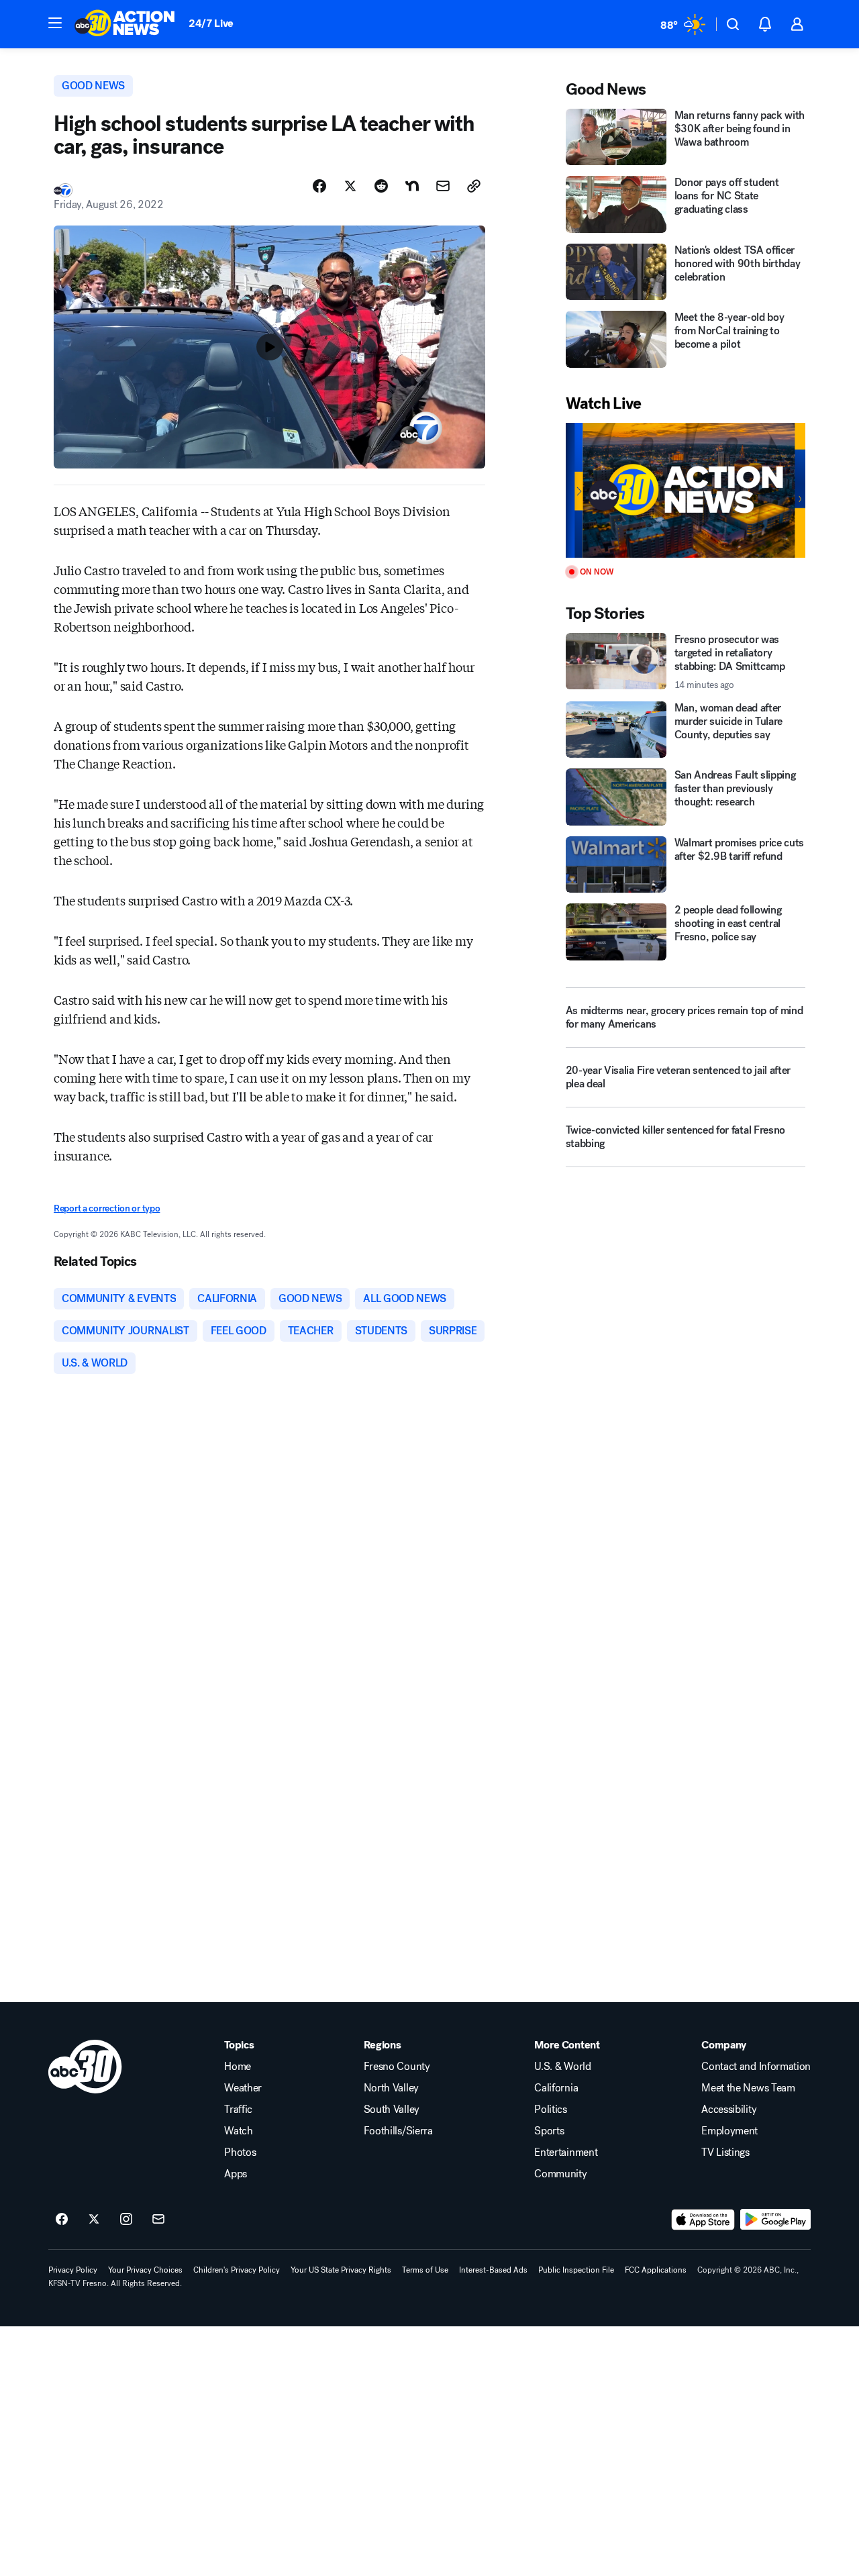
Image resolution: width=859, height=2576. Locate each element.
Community (560, 2174)
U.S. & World (562, 2067)
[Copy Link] (474, 186)
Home (238, 2067)
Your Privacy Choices (145, 2270)
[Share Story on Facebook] (319, 186)
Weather (243, 2088)
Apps (236, 2174)
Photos (240, 2152)
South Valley (392, 2110)
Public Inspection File (576, 2270)
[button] (55, 23)
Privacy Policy (73, 2270)
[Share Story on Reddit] (381, 186)
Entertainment (566, 2152)
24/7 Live (211, 23)
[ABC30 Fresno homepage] (125, 24)
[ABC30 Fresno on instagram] (126, 2220)
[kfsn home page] (85, 2067)
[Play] (686, 490)
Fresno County (397, 2067)
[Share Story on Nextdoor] (412, 186)
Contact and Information (756, 2067)
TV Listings (725, 2152)
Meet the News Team (748, 2088)
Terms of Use (425, 2270)
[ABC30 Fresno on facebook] (62, 2220)
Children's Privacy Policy (237, 2270)
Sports (549, 2131)
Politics (550, 2110)
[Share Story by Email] (443, 186)
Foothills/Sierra (398, 2131)
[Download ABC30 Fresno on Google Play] (775, 2220)
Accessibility (729, 2110)
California (556, 2088)
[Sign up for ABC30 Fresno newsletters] (158, 2220)
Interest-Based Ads (493, 2270)
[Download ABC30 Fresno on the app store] (703, 2220)
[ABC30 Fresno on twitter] (94, 2220)
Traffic (238, 2110)
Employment (729, 2131)
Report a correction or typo (107, 1208)
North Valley (391, 2088)
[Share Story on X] (350, 186)
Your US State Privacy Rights (341, 2270)
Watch (238, 2131)
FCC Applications (656, 2270)
